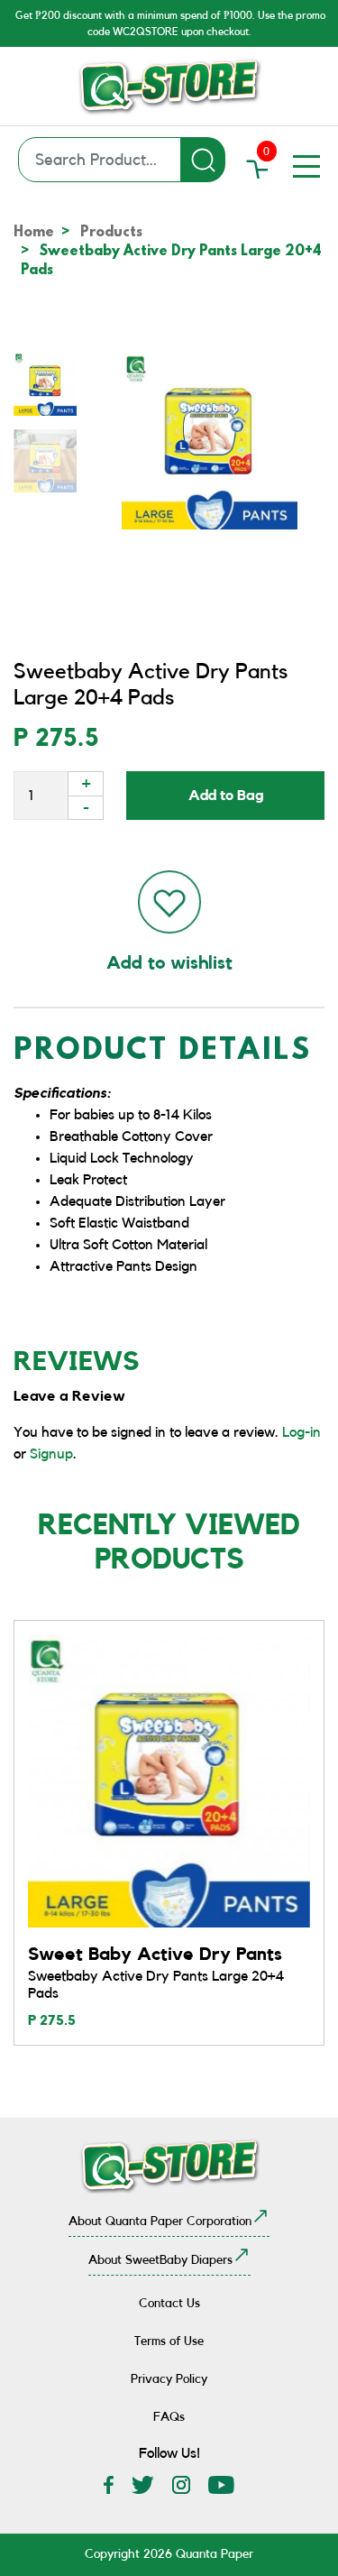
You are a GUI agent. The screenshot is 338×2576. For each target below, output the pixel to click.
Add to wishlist (169, 963)
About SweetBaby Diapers (160, 2260)
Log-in (301, 1432)
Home (34, 233)
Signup (51, 1454)
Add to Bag (226, 796)
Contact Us (169, 2304)
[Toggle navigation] (306, 166)
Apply (203, 160)
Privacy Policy (169, 2379)
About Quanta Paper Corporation (160, 2222)
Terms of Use (169, 2341)
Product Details (163, 1052)
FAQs (169, 2417)
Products (111, 233)
